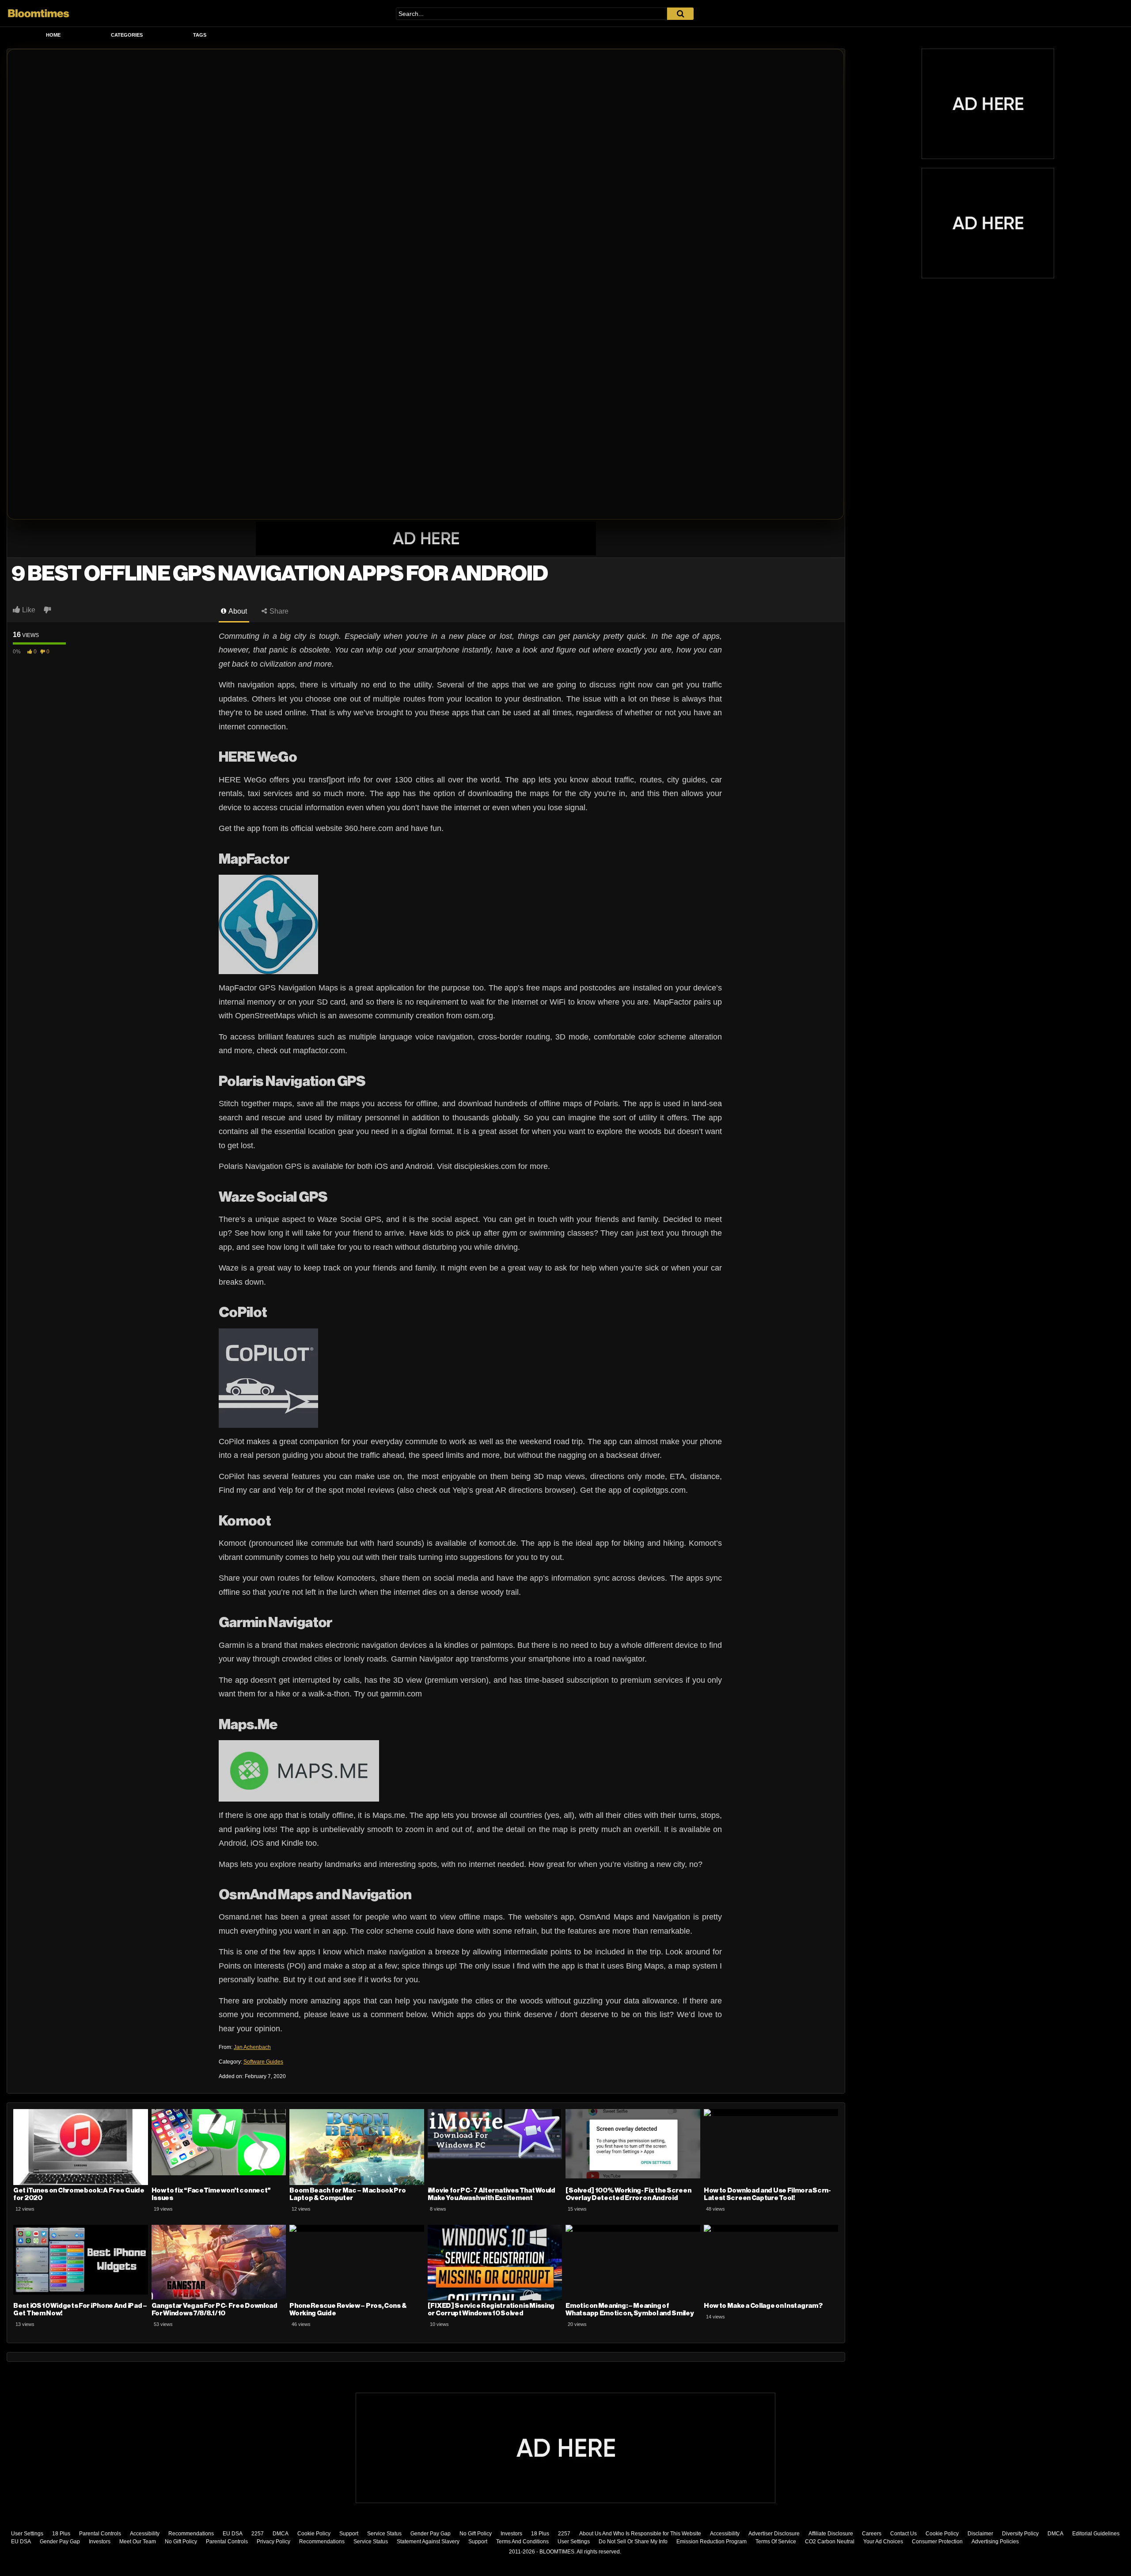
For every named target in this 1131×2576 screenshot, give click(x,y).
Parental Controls (100, 2534)
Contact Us (903, 2534)
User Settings (27, 2534)
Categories (127, 35)
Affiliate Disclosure (831, 2534)
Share (278, 611)
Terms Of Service (776, 2542)
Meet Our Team (138, 2542)
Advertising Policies (995, 2542)
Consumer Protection (937, 2542)
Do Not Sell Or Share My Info (633, 2542)
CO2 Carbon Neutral (830, 2542)
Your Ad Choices (883, 2542)
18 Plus (61, 2534)
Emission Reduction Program (712, 2542)
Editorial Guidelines (1096, 2534)
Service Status (384, 2534)
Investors (511, 2534)
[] (680, 14)
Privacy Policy (273, 2542)
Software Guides (263, 2062)
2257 (258, 2534)
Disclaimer (980, 2534)
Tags (200, 35)
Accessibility (145, 2534)
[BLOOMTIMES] (39, 13)
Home (53, 35)
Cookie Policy (314, 2534)
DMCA (281, 2534)
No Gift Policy (476, 2534)
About (237, 611)
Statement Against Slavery (428, 2542)
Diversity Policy (1020, 2534)
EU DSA (233, 2534)
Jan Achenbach (252, 2047)
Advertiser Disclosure (774, 2534)
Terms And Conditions (522, 2542)
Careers (872, 2534)
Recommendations (191, 2534)
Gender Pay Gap (431, 2534)
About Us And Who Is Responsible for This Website (640, 2534)
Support (349, 2534)
